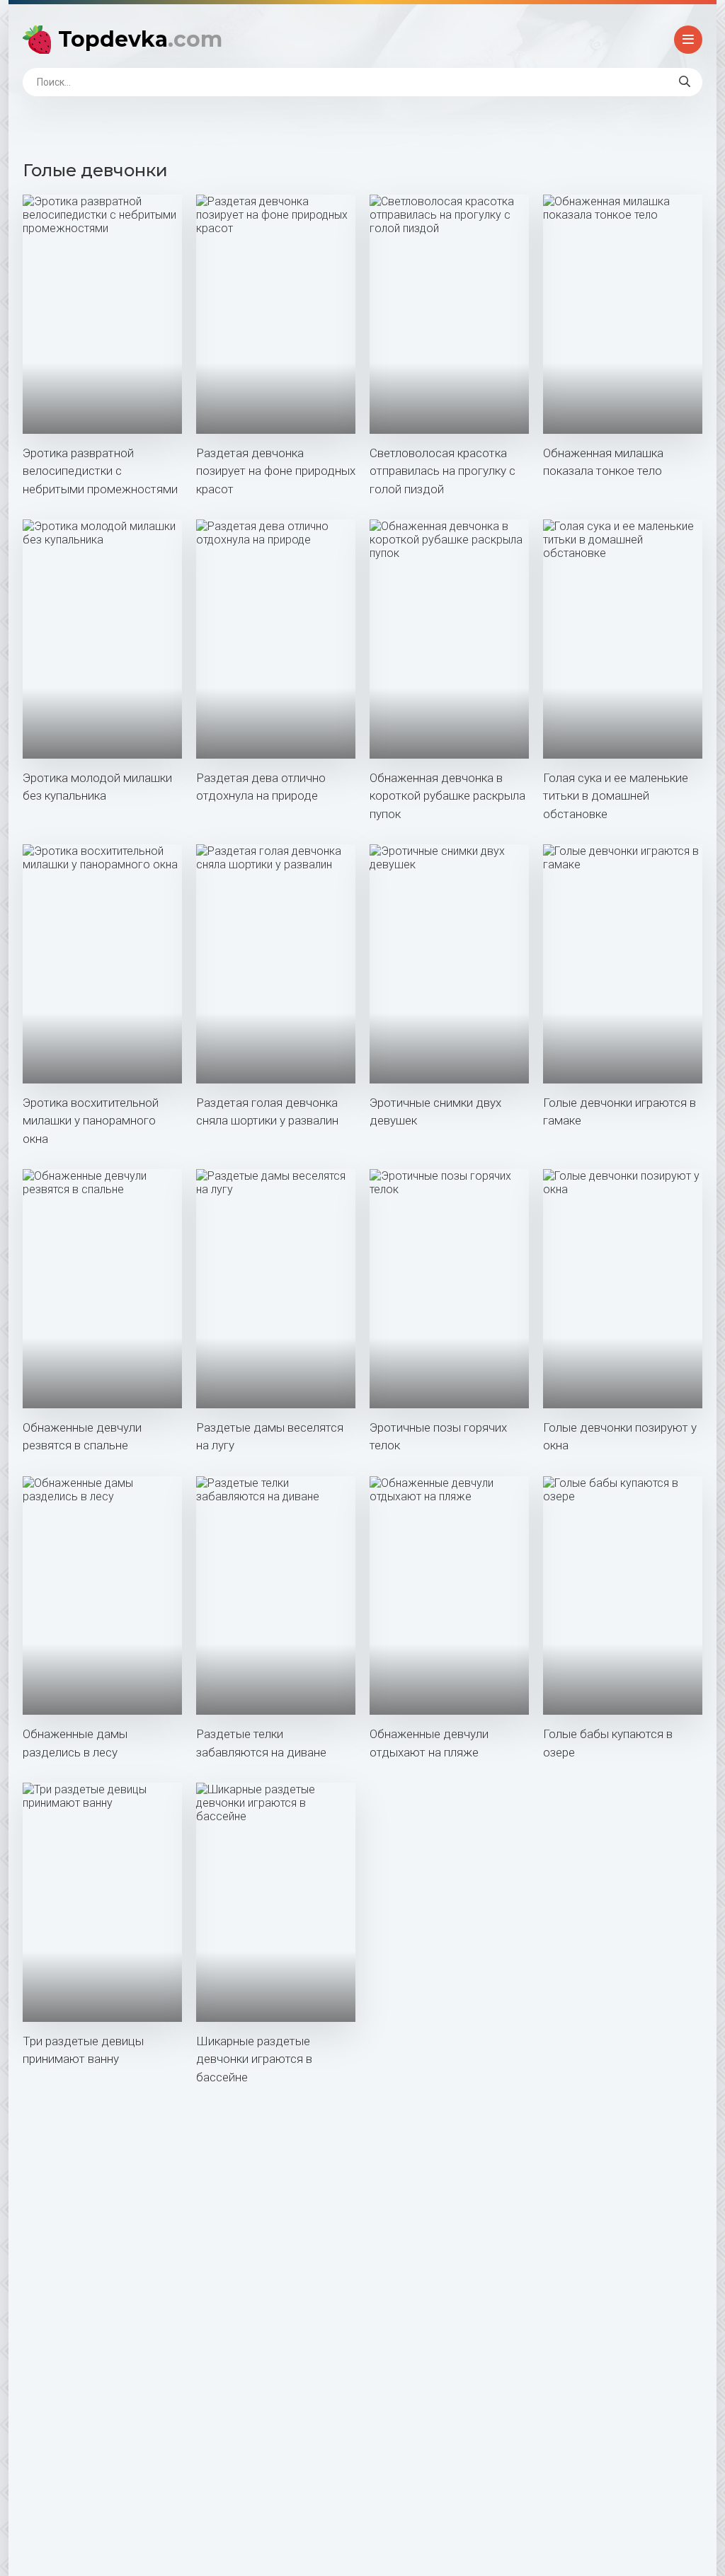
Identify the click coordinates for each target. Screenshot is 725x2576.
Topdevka (140, 39)
